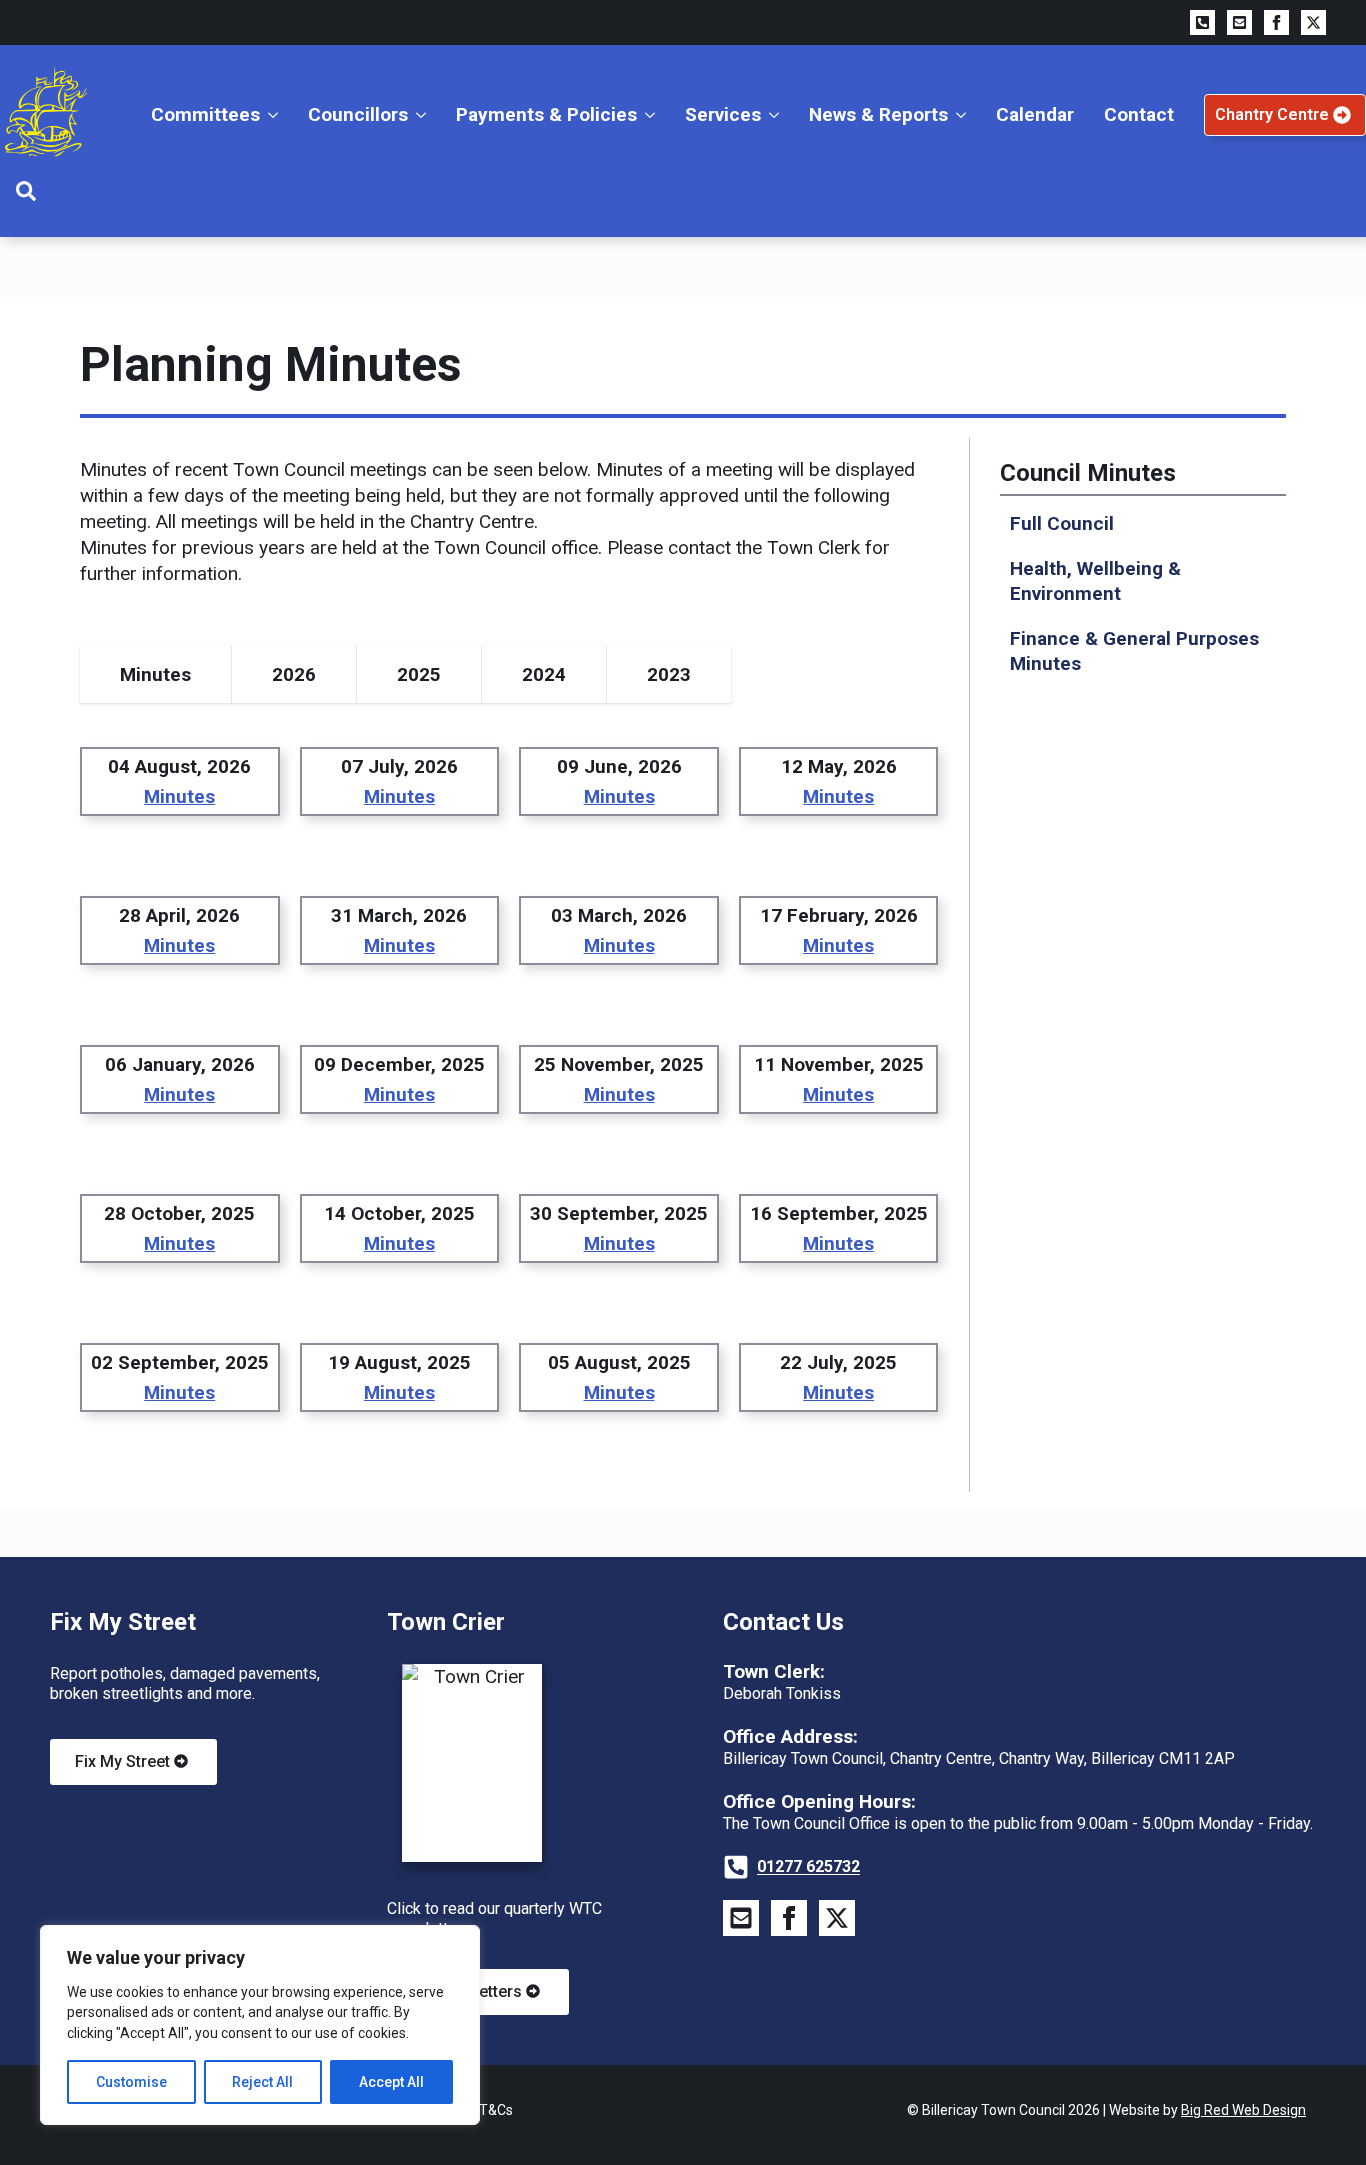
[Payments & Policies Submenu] (653, 114)
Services (723, 114)
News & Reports (878, 114)
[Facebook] (1276, 22)
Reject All (262, 2082)
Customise (131, 2082)
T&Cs (496, 2110)
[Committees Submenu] (276, 114)
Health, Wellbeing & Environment (1095, 581)
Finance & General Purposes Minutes (1134, 651)
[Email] (1239, 22)
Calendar (1035, 114)
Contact (1139, 114)
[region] (260, 2025)
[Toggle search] (26, 191)
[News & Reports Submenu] (964, 114)
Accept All (391, 2082)
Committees (205, 114)
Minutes (179, 796)
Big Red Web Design (1243, 2110)
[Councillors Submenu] (424, 114)
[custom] (1202, 22)
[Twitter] (1313, 22)
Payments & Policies (546, 114)
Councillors (358, 114)
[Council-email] (741, 1918)
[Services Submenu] (777, 114)
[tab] (156, 674)
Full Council (1062, 523)
